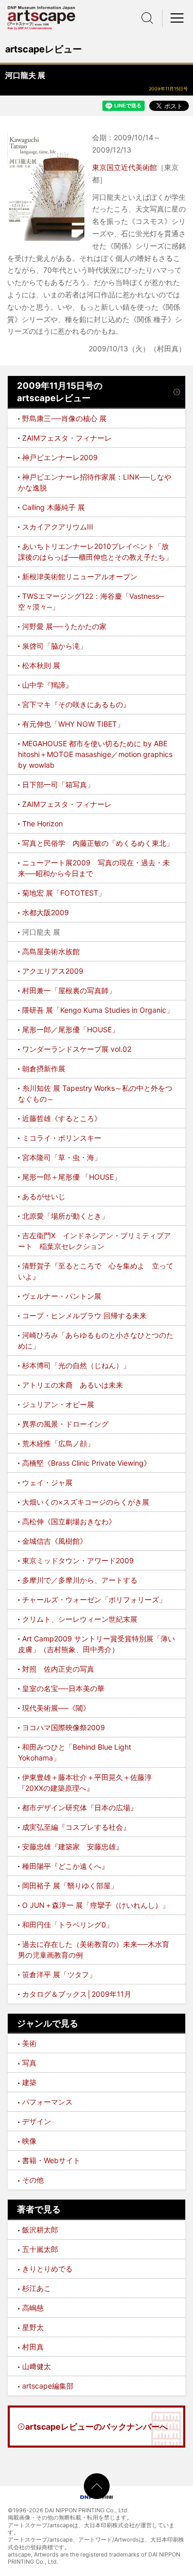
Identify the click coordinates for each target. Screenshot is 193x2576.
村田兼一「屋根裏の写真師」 (69, 990)
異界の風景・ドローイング (65, 1424)
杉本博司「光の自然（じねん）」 (76, 1365)
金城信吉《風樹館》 (55, 1541)
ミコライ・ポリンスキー (62, 1138)
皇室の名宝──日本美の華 (63, 1688)
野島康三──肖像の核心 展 (64, 418)
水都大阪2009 (46, 912)
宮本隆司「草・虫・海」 (62, 1157)
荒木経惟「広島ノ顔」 (58, 1443)
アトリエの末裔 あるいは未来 (73, 1385)
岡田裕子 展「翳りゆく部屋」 (70, 1886)
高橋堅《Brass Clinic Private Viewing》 (86, 1463)
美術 (29, 2043)
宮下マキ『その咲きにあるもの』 (76, 704)
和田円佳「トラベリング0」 (68, 1925)
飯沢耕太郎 (40, 2230)
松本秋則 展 (41, 665)
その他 (33, 2180)
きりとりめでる (47, 2269)
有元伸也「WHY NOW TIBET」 (73, 724)
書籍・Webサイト (51, 2160)
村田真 (33, 2347)
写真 (29, 2063)
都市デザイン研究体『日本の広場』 (80, 1807)
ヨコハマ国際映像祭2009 (64, 1727)
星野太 (33, 2327)
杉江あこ (37, 2288)
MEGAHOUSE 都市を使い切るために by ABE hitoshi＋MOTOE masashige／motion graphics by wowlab (95, 754)
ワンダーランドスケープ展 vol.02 (77, 1049)
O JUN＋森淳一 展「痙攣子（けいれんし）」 (96, 1905)
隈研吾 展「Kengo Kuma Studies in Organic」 (98, 1010)
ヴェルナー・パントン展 (62, 1296)
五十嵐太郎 (40, 2249)
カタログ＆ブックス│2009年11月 (77, 1994)
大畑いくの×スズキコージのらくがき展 (86, 1502)
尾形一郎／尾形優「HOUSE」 (71, 1029)
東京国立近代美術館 (125, 167)
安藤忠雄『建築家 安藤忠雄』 (73, 1846)
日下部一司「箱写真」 (58, 784)
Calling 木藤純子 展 (54, 507)
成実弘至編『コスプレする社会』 (76, 1827)
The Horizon (42, 823)
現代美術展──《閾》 (56, 1708)
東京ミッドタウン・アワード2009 (78, 1560)
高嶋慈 (33, 2308)
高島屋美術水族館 (51, 951)
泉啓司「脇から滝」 (55, 646)
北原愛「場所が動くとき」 (65, 1216)
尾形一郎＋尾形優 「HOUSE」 (72, 1177)
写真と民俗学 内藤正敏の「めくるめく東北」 (98, 843)
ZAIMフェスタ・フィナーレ (67, 438)
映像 (29, 2141)
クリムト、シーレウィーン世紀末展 (80, 1619)
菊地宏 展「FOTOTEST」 (64, 893)
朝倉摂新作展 (44, 1068)
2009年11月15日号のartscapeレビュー (60, 392)
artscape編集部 (48, 2386)
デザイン (37, 2121)
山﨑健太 (37, 2366)
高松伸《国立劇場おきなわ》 (69, 1521)
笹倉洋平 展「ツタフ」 (59, 1974)
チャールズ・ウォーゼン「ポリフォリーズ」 (94, 1599)
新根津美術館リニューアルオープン (80, 576)
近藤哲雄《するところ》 (62, 1118)
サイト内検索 (147, 18)
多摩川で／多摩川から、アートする (80, 1580)
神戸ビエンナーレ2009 (60, 457)
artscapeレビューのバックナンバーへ (97, 2427)
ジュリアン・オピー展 (58, 1404)
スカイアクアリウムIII (58, 527)
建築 (29, 2082)
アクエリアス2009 (53, 971)
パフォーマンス (47, 2102)
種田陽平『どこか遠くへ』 (65, 1866)
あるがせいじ (44, 1196)
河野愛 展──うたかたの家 (64, 626)
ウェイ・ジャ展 (47, 1482)
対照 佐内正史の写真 (58, 1669)
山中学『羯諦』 (47, 685)
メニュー (178, 18)
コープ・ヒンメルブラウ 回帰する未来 (84, 1315)
